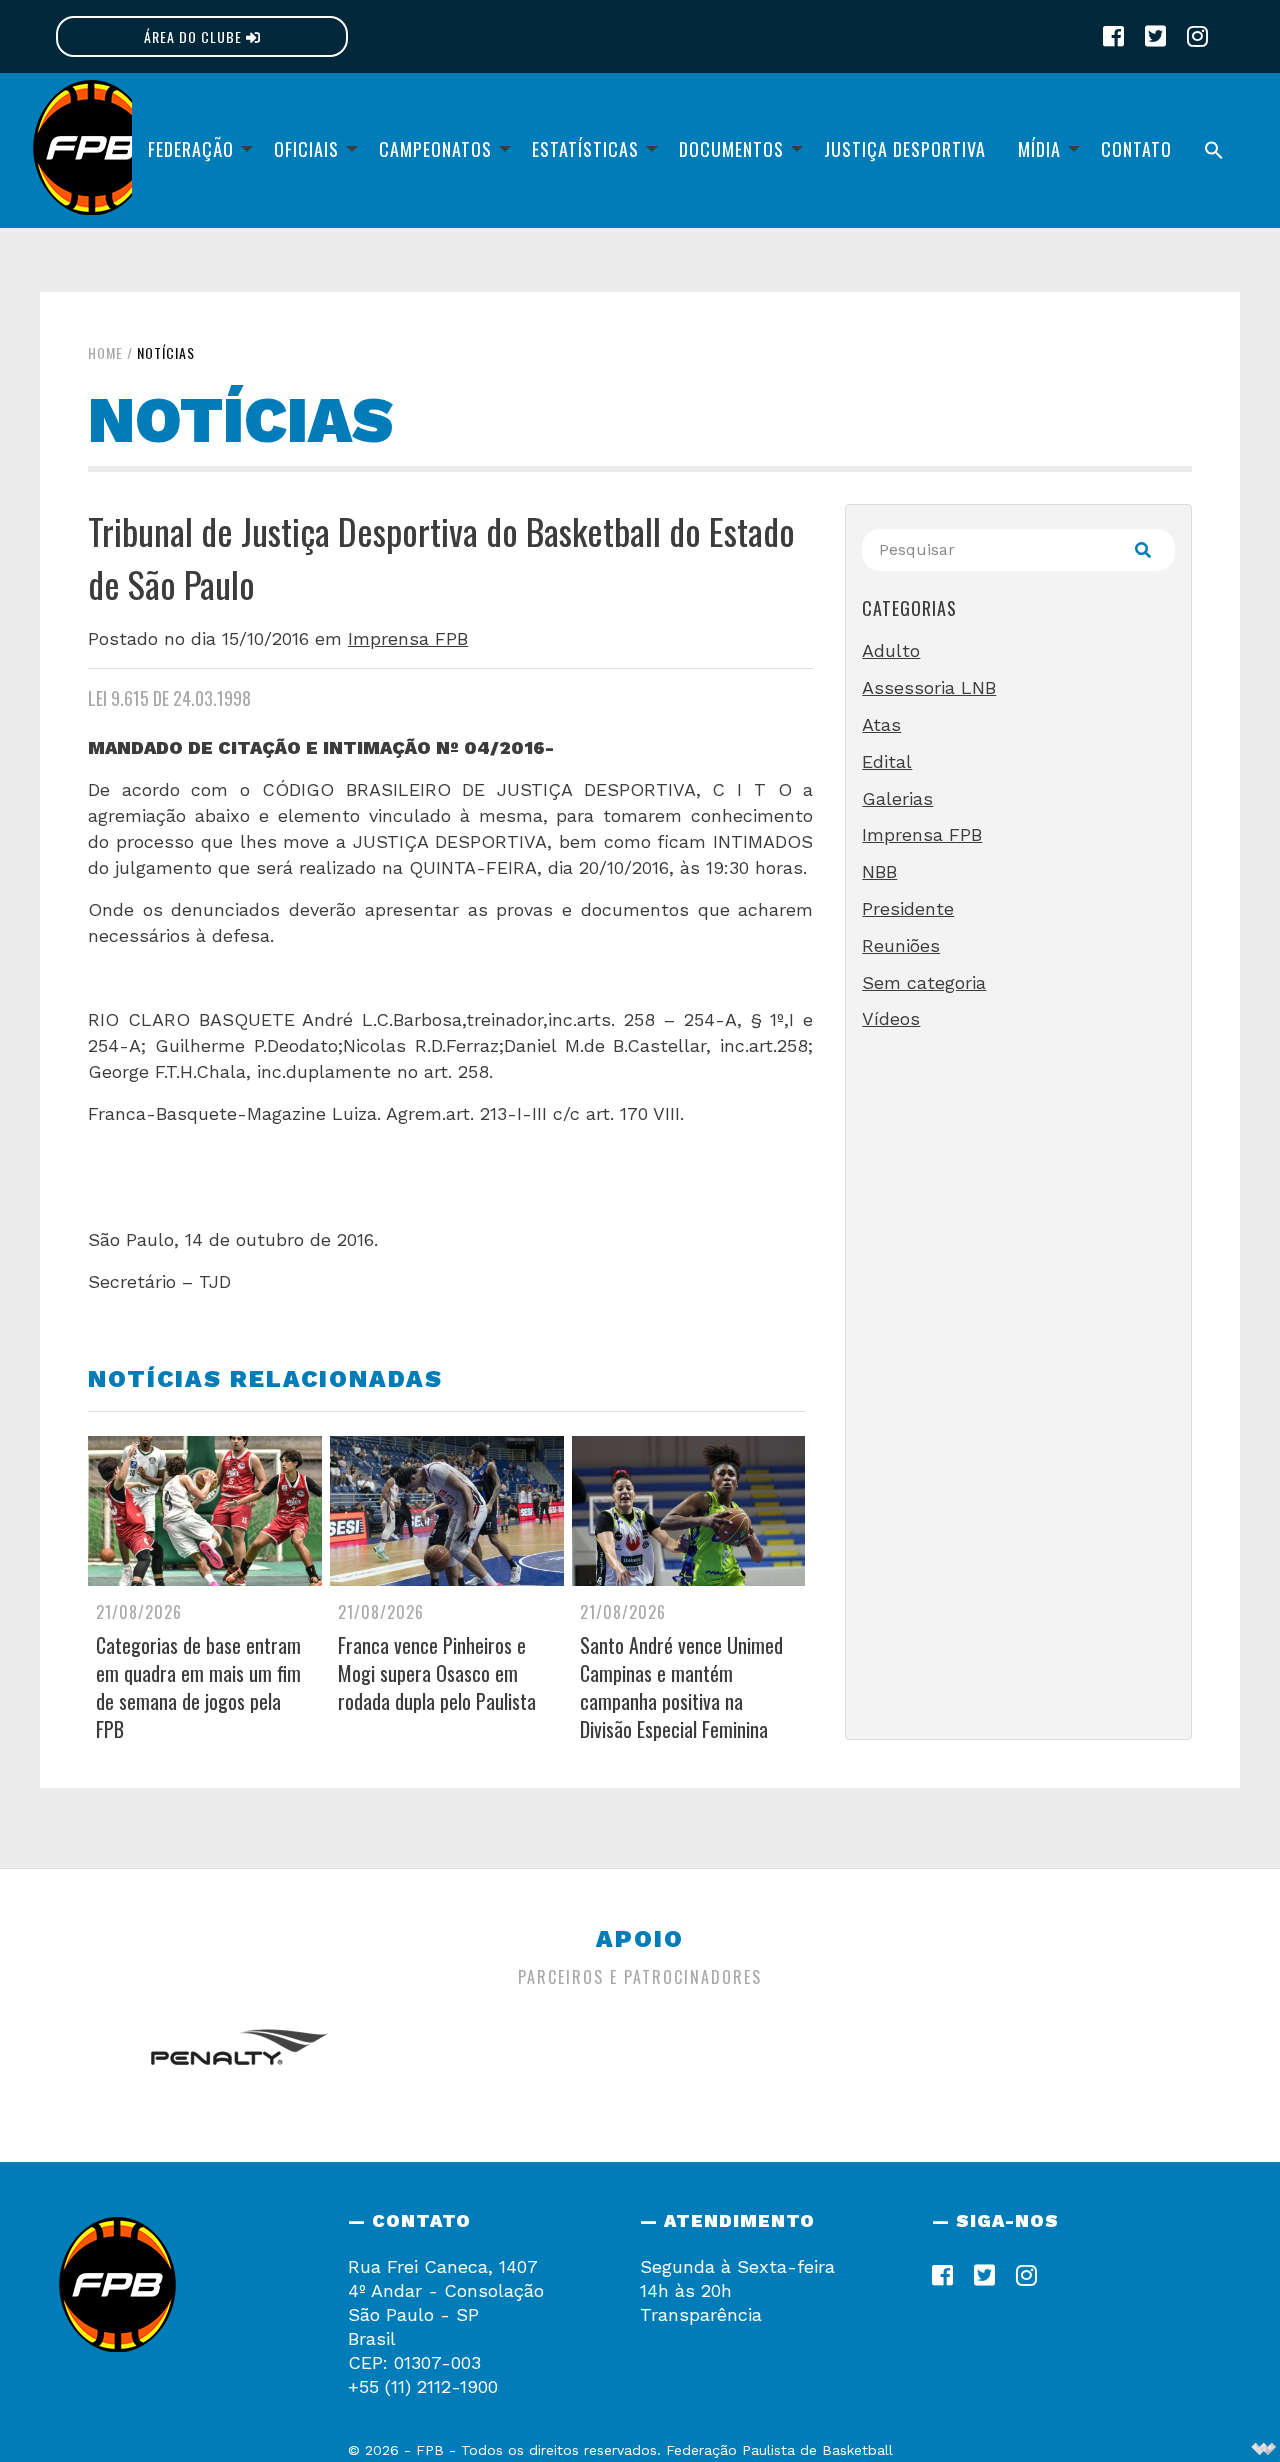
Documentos (731, 149)
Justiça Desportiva (905, 149)
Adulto (891, 650)
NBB (879, 871)
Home (105, 352)
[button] (1214, 150)
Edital (887, 761)
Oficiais (306, 149)
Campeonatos (435, 149)
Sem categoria (924, 982)
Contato (1136, 149)
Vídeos (891, 1018)
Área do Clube (195, 36)
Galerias (897, 798)
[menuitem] (195, 150)
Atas (881, 724)
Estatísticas (585, 149)
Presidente (908, 908)
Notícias (166, 352)
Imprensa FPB (408, 638)
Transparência (701, 2314)
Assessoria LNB (929, 687)
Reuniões (901, 945)
